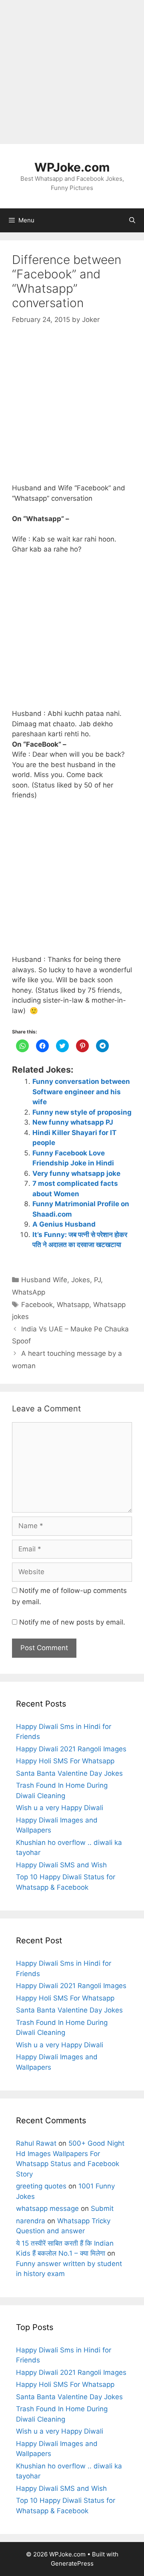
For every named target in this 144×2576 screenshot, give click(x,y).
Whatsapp (73, 1305)
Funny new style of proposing (82, 1112)
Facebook (37, 1305)
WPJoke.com (72, 167)
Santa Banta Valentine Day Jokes (69, 1773)
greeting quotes (41, 2186)
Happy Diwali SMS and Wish (61, 1865)
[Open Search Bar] (132, 220)
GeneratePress (72, 2563)
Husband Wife (44, 1280)
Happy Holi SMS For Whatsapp (65, 1761)
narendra (31, 2221)
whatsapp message (47, 2208)
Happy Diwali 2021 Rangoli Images (71, 1749)
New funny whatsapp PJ (73, 1122)
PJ (97, 1280)
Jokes (81, 1280)
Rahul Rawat (36, 2143)
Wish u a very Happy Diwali (60, 1808)
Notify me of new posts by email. (72, 1622)
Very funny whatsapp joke (76, 1173)
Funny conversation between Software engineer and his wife (81, 1092)
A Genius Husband (64, 1224)
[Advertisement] (72, 72)
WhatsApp (29, 1292)
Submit (102, 2208)
